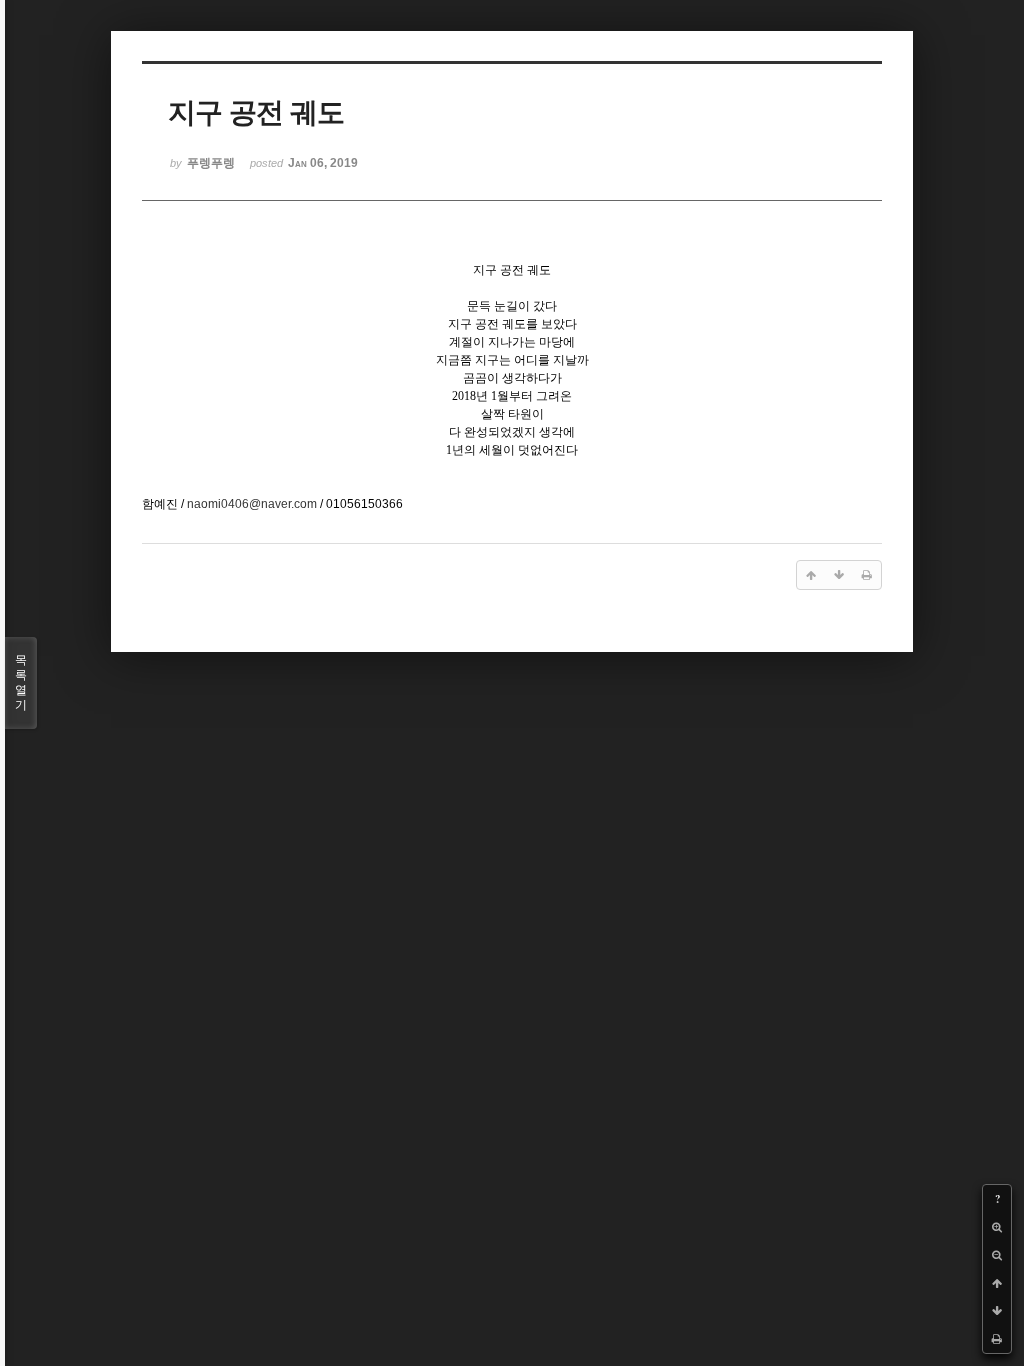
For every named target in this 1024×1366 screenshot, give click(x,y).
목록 (21, 682)
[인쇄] (997, 1339)
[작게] (997, 1255)
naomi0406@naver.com (252, 504)
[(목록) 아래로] (997, 1311)
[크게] (997, 1227)
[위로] (997, 1283)
